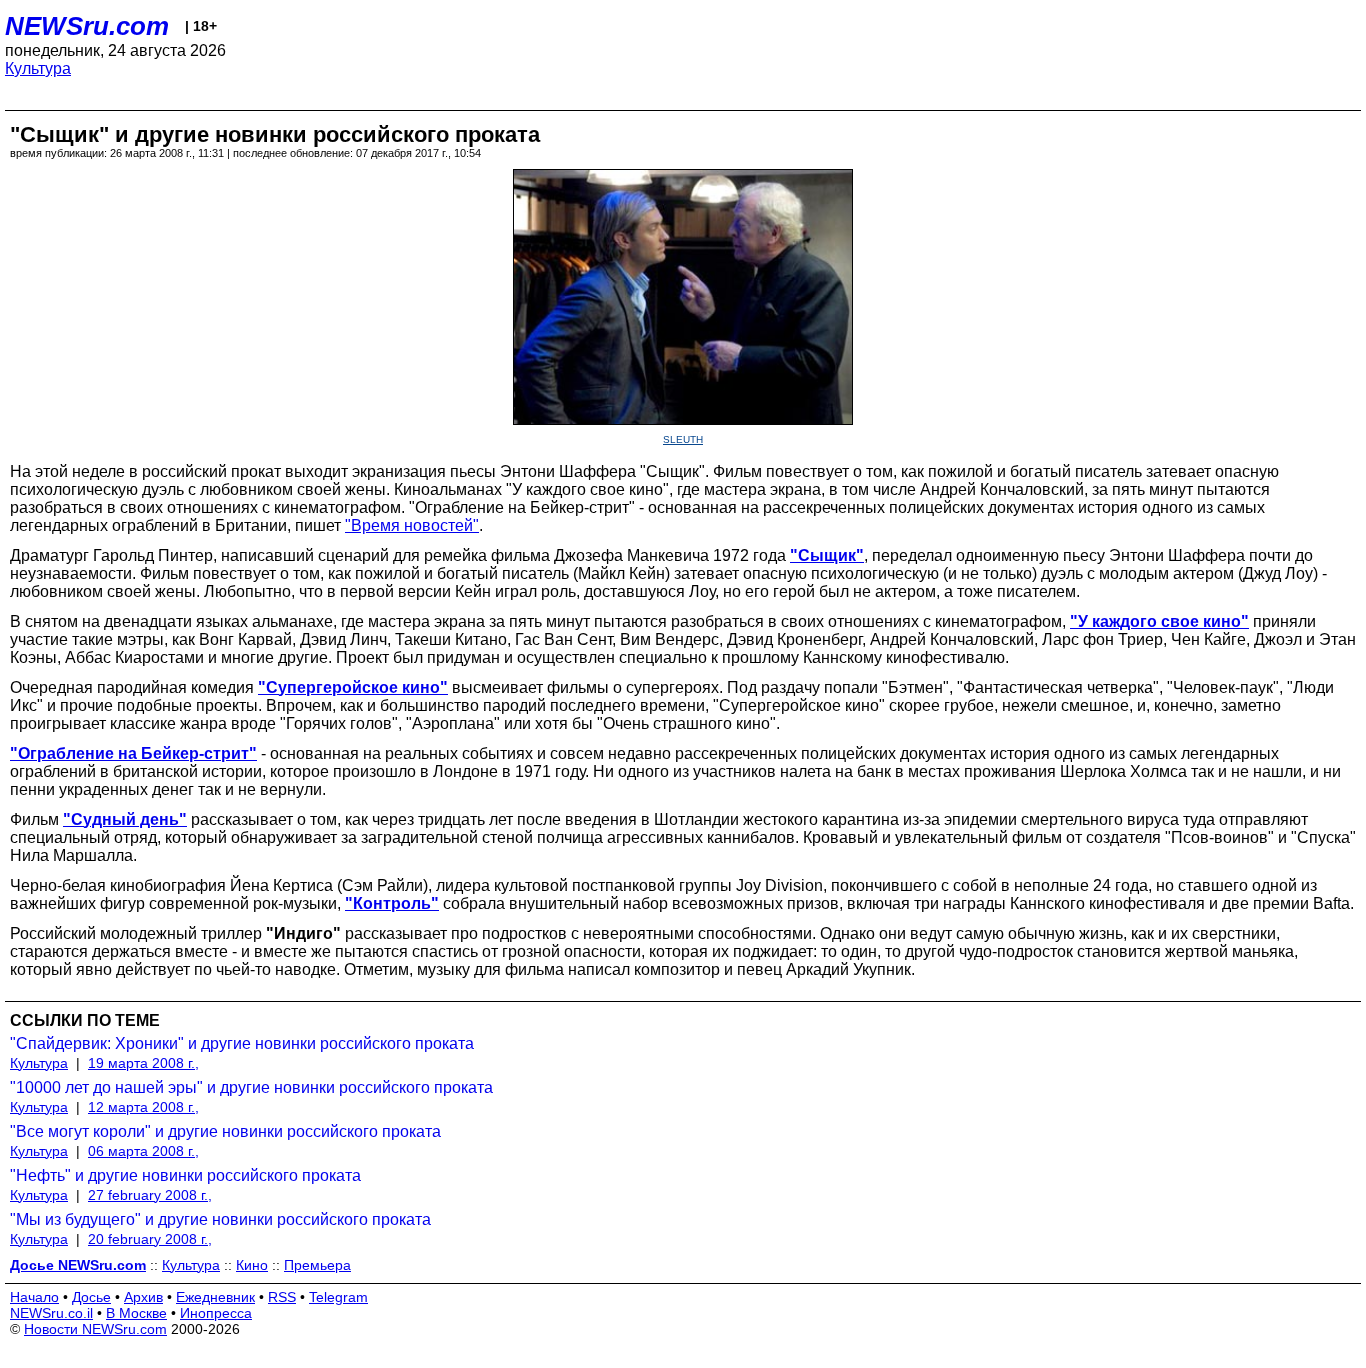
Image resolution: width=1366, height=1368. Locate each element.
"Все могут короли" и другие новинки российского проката (225, 1131)
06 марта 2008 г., (143, 1151)
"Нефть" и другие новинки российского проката (185, 1175)
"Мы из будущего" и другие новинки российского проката (220, 1219)
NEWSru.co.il (51, 1313)
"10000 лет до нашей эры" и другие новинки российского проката (251, 1087)
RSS (282, 1297)
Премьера (317, 1265)
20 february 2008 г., (150, 1239)
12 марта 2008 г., (143, 1107)
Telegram (338, 1297)
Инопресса (216, 1313)
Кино (252, 1265)
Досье (91, 1297)
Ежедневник (215, 1297)
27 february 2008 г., (150, 1195)
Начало (34, 1297)
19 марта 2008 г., (143, 1063)
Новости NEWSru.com (95, 1329)
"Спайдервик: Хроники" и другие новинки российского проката (242, 1043)
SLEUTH (683, 439)
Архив (143, 1297)
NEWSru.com (87, 26)
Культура (38, 68)
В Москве (136, 1313)
